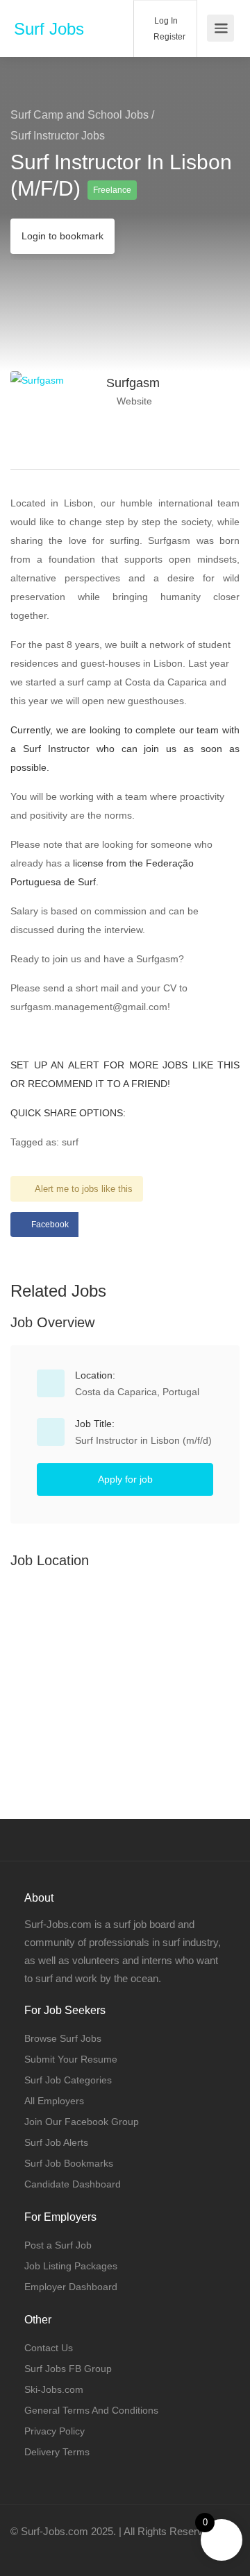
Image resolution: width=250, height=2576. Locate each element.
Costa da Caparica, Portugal (137, 1392)
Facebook (50, 1225)
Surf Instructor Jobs (58, 136)
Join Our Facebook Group (82, 2122)
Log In (165, 21)
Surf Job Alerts (56, 2142)
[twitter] (48, 2550)
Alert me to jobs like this (84, 1189)
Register (168, 37)
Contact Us (49, 2348)
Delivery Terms (57, 2452)
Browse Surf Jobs (63, 2038)
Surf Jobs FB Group (68, 2369)
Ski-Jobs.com (54, 2389)
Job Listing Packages (71, 2266)
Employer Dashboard (71, 2287)
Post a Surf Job (58, 2245)
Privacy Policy (55, 2431)
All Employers (54, 2101)
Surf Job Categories (68, 2080)
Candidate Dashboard (73, 2184)
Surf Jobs (49, 29)
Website (133, 401)
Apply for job (125, 1479)
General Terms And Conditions (91, 2410)
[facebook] (25, 2550)
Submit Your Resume (71, 2059)
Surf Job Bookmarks (69, 2163)
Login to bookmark (62, 236)
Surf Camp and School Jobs (80, 115)
